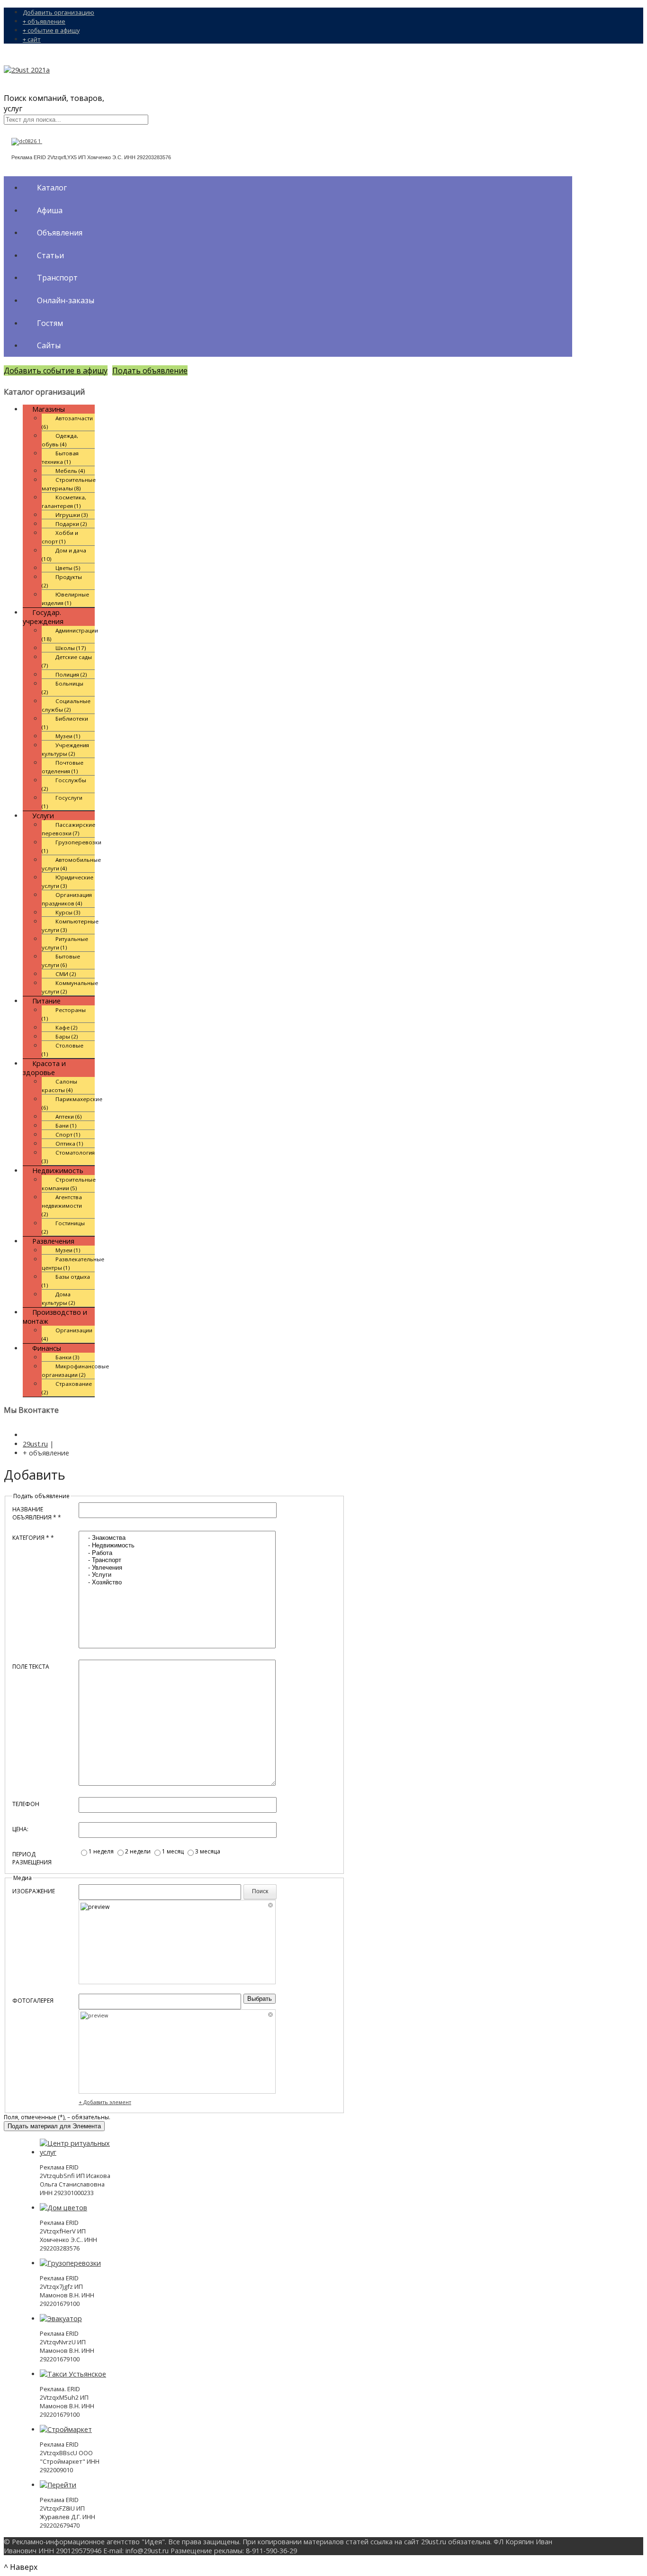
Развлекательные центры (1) (73, 1263)
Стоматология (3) (68, 1157)
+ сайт (32, 39)
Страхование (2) (67, 1388)
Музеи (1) (68, 736)
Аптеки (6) (69, 1116)
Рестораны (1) (64, 1014)
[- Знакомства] (177, 1538)
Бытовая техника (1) (60, 457)
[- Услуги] (177, 1575)
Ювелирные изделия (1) (65, 599)
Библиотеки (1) (65, 723)
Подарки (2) (71, 524)
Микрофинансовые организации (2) (75, 1370)
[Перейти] (58, 2485)
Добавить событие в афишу (56, 371)
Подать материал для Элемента (54, 2126)
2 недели (139, 1851)
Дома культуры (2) (58, 1298)
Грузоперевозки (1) (72, 846)
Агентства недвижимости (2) (62, 1206)
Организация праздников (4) (67, 899)
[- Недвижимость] (177, 1546)
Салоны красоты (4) (59, 1086)
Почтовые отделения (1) (63, 767)
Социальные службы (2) (66, 705)
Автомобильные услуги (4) (71, 864)
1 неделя (102, 1851)
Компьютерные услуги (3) (70, 926)
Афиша (50, 210)
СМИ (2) (66, 974)
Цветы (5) (68, 568)
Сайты (49, 345)
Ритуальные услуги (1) (65, 943)
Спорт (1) (68, 1134)
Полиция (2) (71, 674)
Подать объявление (150, 371)
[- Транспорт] (177, 1560)
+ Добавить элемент (105, 2102)
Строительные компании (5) (69, 1184)
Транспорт (57, 278)
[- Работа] (177, 1553)
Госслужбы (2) (64, 784)
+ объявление (44, 21)
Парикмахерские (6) (72, 1103)
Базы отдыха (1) (66, 1281)
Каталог (52, 188)
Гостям (50, 323)
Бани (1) (66, 1125)
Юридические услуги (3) (67, 881)
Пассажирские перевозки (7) (68, 829)
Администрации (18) (70, 635)
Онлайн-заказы (66, 300)
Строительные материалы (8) (69, 484)
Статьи (50, 255)
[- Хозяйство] (177, 1582)
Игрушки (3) (72, 515)
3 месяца (208, 1851)
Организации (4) (67, 1334)
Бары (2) (67, 1036)
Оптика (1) (69, 1143)
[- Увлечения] (177, 1568)
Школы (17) (71, 648)
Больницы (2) (63, 688)
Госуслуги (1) (62, 802)
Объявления (60, 233)
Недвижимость (58, 1170)
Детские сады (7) (67, 661)
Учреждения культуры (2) (65, 749)
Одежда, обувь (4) (60, 440)
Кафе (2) (67, 1027)
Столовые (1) (63, 1050)
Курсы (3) (68, 912)
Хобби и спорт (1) (60, 537)
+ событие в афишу (51, 30)
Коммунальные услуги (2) (70, 987)
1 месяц (174, 1851)
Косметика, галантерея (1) (64, 502)
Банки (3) (67, 1357)
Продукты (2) (62, 581)
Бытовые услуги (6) (61, 961)
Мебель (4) (70, 471)
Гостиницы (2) (63, 1227)
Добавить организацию (58, 12)
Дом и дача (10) (64, 555)
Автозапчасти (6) (67, 422)
